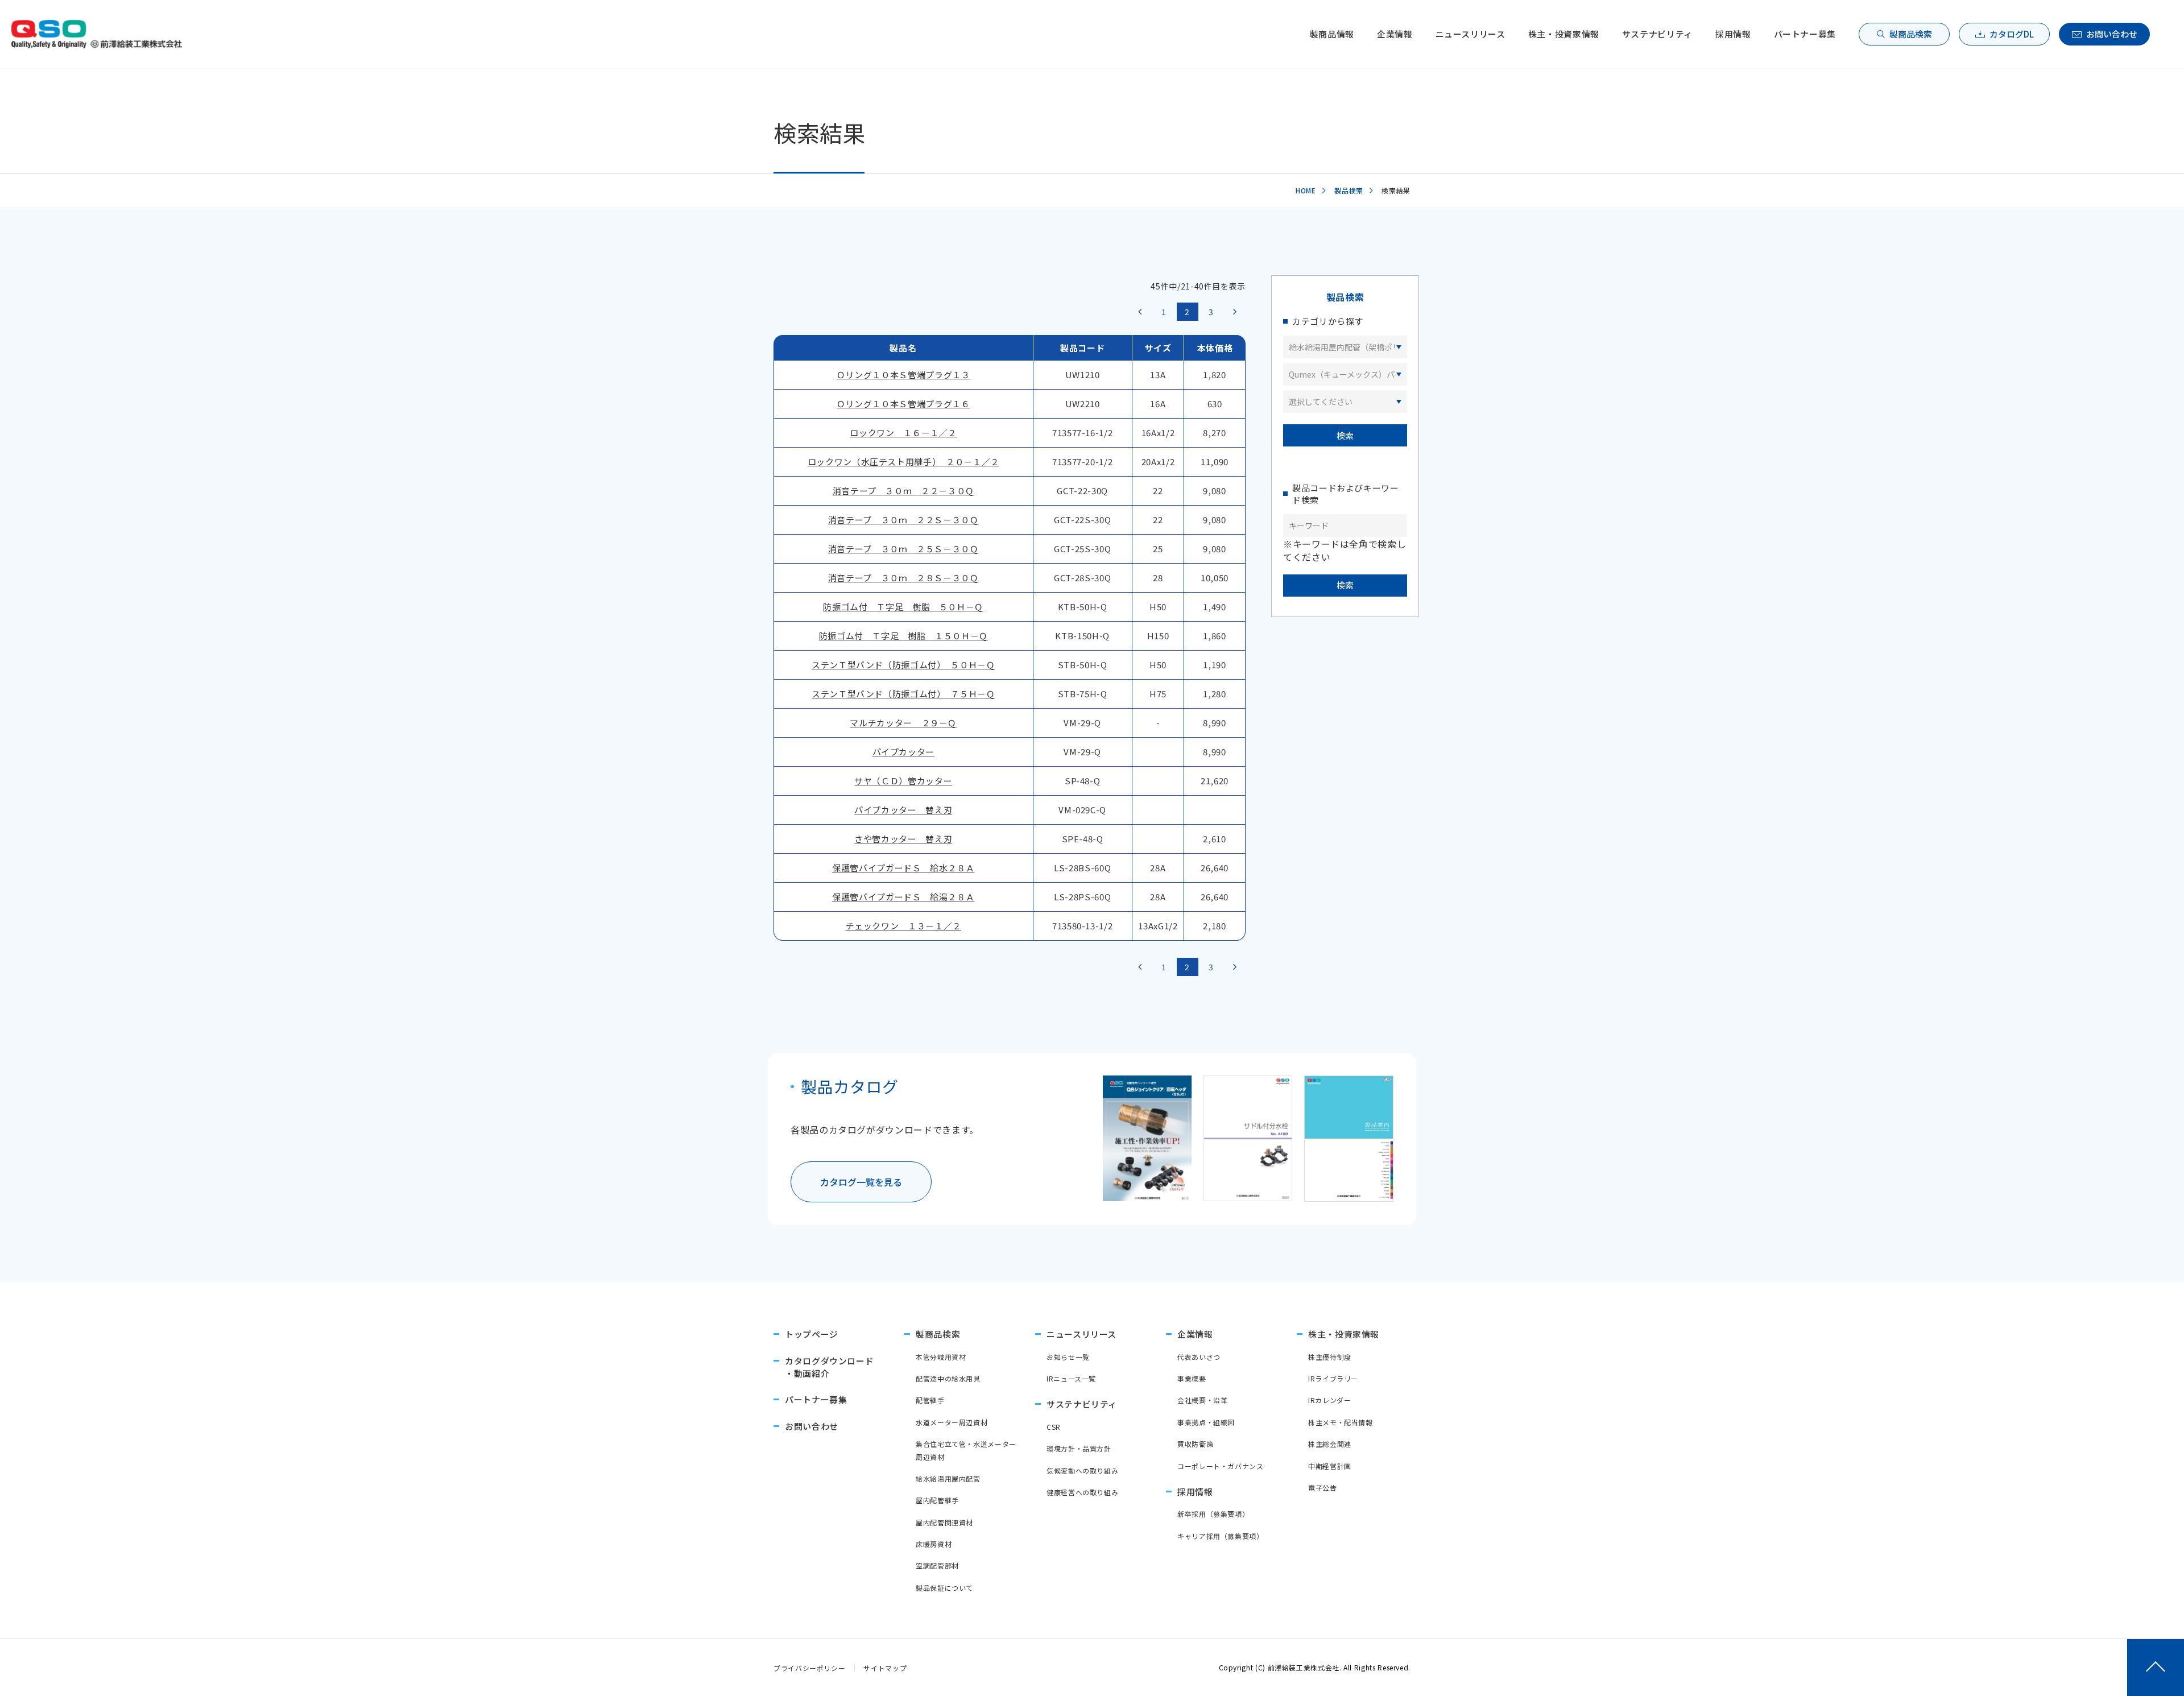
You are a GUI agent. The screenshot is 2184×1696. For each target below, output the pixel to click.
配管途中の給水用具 (948, 1378)
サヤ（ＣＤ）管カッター (903, 781)
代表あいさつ (1199, 1357)
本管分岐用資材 (941, 1357)
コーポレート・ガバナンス (1221, 1466)
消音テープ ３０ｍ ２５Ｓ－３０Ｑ (903, 549)
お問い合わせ (2112, 34)
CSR (1054, 1427)
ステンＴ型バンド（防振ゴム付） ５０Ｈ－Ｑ (903, 665)
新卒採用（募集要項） (1213, 1514)
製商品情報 (1332, 34)
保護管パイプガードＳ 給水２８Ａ (903, 868)
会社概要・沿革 (1202, 1400)
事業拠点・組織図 (1206, 1422)
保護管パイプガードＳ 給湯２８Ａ (903, 897)
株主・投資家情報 (1564, 34)
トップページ (812, 1334)
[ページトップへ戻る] (2156, 1668)
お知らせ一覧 (1068, 1357)
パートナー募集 (1805, 34)
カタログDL (2012, 34)
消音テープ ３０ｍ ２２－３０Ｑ (903, 491)
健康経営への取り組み (1082, 1492)
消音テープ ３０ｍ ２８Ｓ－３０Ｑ (903, 578)
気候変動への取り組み (1082, 1470)
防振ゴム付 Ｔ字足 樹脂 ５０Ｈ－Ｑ (903, 607)
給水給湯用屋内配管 (948, 1478)
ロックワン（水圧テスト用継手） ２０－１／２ (903, 462)
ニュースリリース (1471, 34)
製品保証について (944, 1588)
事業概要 (1192, 1378)
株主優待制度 (1330, 1357)
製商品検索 (1911, 34)
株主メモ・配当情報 (1341, 1422)
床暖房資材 (934, 1544)
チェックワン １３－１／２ (903, 926)
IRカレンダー (1329, 1400)
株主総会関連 (1330, 1444)
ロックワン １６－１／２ (903, 433)
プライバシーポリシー (809, 1668)
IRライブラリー (1333, 1378)
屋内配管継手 (937, 1500)
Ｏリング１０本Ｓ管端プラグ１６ (903, 404)
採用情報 (1733, 34)
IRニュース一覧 (1071, 1378)
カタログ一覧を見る (861, 1182)
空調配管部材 (937, 1565)
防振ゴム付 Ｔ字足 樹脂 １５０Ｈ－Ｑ (903, 636)
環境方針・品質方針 (1079, 1448)
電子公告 (1323, 1488)
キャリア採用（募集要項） (1221, 1536)
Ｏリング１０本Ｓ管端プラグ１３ (903, 375)
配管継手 (930, 1400)
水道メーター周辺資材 (952, 1422)
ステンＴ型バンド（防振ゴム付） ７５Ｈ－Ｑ (903, 694)
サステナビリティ (1657, 34)
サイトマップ (885, 1668)
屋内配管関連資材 (944, 1522)
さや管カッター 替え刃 (903, 839)
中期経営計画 (1330, 1466)
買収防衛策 (1195, 1444)
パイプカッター (903, 752)
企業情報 (1395, 34)
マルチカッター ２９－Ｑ (903, 723)
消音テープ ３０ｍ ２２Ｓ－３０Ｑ (903, 520)
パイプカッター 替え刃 (903, 810)
